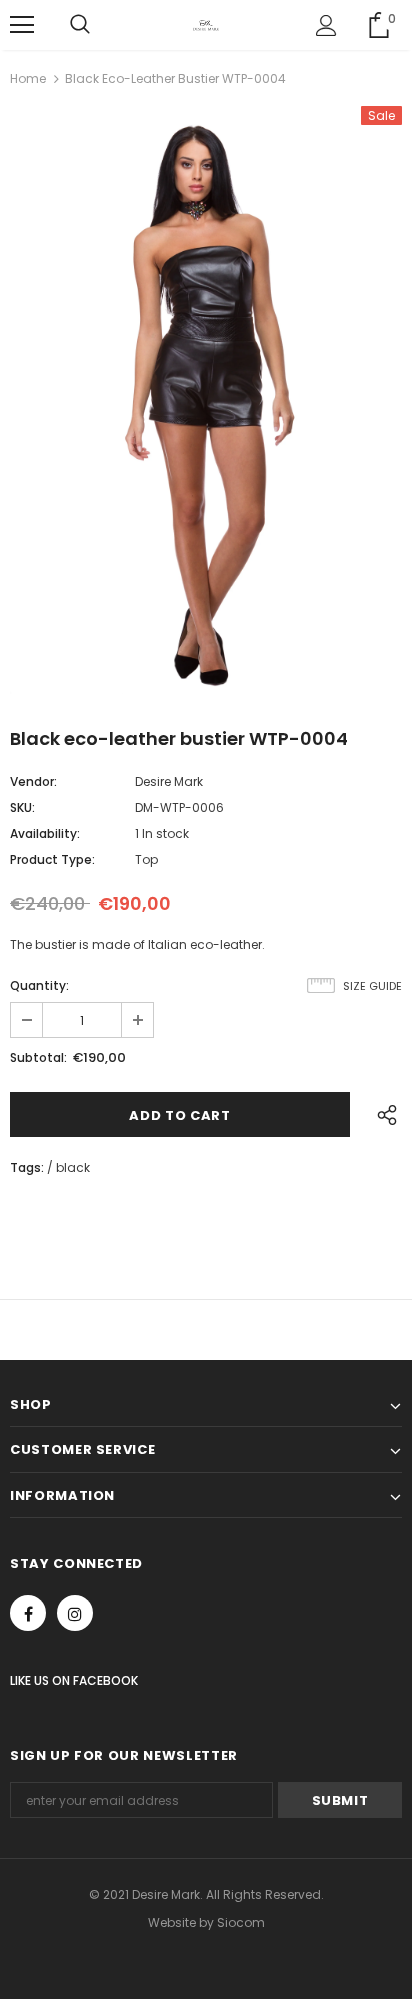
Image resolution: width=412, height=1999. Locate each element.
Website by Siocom (206, 1922)
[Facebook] (28, 1613)
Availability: (45, 833)
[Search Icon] (80, 25)
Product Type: (52, 859)
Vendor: (33, 781)
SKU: (22, 807)
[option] (206, 400)
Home (28, 78)
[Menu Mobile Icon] (22, 25)
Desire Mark (169, 781)
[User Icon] (326, 25)
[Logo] (206, 24)
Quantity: (39, 985)
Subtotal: (38, 1057)
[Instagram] (75, 1613)
